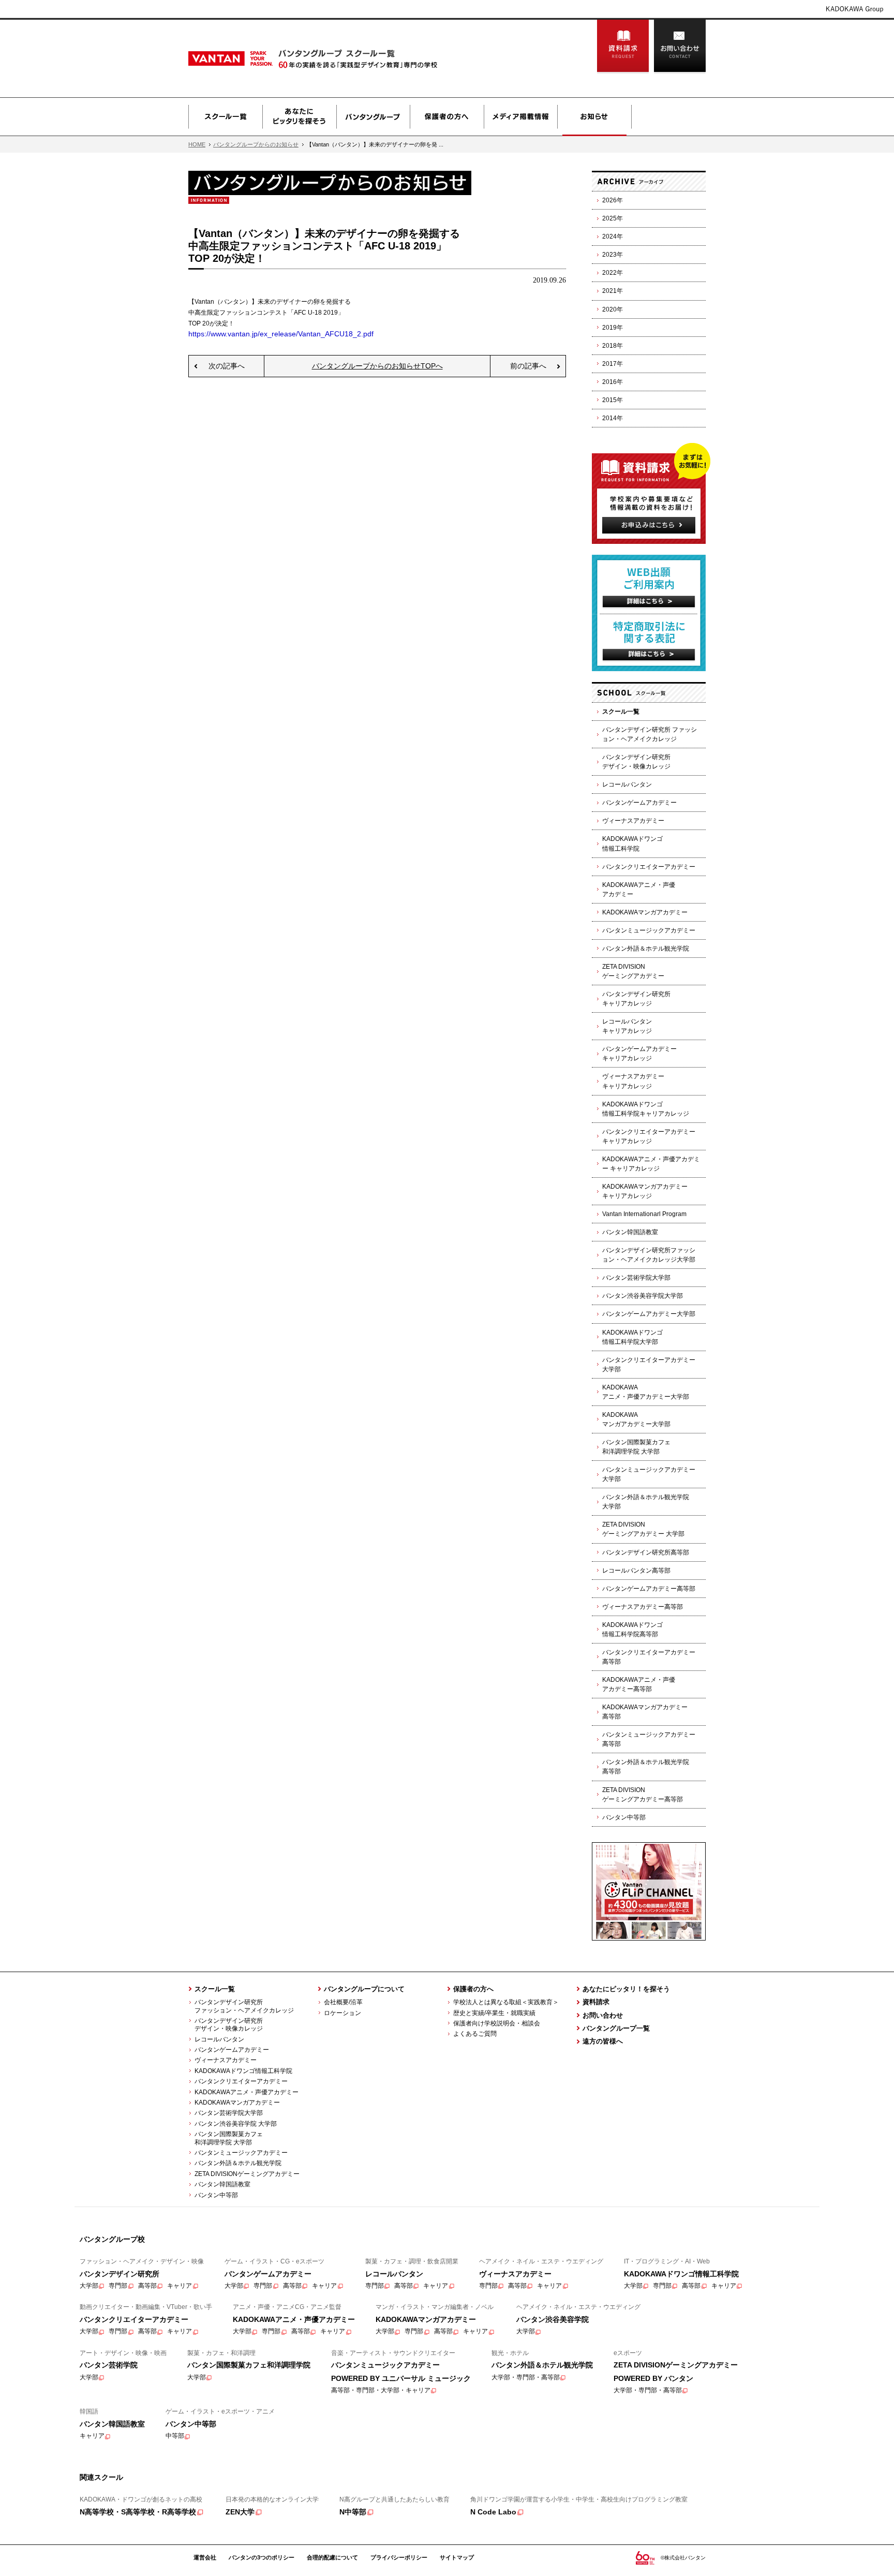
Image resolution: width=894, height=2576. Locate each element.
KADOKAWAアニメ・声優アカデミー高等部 (639, 1684)
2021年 (613, 291)
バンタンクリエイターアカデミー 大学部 (649, 1365)
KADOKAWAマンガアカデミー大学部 (636, 1419)
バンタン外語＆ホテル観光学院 (646, 949)
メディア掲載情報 (520, 117)
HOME (197, 144)
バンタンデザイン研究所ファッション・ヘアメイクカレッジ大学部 (649, 1255)
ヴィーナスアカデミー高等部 (643, 1607)
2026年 (613, 200)
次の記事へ (227, 366)
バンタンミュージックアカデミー (649, 930)
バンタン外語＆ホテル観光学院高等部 (646, 1767)
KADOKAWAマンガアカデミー (645, 912)
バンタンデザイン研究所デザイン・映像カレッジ (636, 762)
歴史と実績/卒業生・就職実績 (494, 2013)
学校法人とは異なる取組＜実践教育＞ (506, 2002)
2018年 (613, 346)
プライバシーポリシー (399, 2557)
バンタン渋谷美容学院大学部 (643, 1296)
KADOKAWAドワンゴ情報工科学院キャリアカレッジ (646, 1109)
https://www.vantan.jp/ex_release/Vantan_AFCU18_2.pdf (281, 334)
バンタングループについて (364, 1989)
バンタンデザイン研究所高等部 (646, 1552)
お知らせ (594, 117)
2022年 (613, 273)
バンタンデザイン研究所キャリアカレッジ (636, 999)
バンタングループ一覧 (616, 2028)
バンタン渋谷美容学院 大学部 (236, 2124)
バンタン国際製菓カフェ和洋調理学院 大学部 (636, 1447)
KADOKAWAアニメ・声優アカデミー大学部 (646, 1392)
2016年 (613, 382)
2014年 (613, 418)
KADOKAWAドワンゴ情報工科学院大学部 (632, 1337)
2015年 (613, 400)
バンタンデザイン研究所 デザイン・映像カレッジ (226, 2025)
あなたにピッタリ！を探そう (626, 1989)
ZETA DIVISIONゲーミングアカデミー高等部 (643, 1795)
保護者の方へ (447, 117)
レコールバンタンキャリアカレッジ (627, 1026)
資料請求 (623, 47)
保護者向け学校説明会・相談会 (497, 2023)
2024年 (613, 236)
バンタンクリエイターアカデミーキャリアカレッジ (649, 1136)
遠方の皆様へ (603, 2041)
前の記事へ (528, 366)
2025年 (613, 218)
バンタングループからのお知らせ (256, 144)
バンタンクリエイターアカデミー (649, 867)
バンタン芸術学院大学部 (636, 1278)
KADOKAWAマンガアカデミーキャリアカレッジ (645, 1191)
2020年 (613, 309)
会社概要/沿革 (343, 2002)
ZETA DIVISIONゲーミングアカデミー (633, 971)
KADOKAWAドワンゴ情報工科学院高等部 (632, 1630)
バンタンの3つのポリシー (262, 2557)
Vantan (256, 58)
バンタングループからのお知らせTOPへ (377, 366)
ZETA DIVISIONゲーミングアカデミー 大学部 (643, 1529)
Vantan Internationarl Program (644, 1214)
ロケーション (342, 2013)
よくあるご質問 (475, 2034)
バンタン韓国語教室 (630, 1232)
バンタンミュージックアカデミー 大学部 (649, 1474)
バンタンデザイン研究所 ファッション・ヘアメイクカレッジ (650, 734)
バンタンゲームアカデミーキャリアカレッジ (639, 1054)
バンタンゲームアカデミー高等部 (649, 1589)
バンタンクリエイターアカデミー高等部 (649, 1657)
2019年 (613, 328)
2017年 (613, 364)
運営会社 (205, 2557)
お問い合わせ (680, 47)
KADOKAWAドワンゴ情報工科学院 (632, 843)
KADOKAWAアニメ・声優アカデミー (639, 890)
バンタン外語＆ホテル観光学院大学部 (646, 1502)
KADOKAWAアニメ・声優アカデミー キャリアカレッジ (651, 1164)
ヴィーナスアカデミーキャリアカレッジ (633, 1081)
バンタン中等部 (624, 1817)
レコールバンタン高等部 (636, 1571)
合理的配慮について (332, 2557)
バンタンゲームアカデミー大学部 (649, 1314)
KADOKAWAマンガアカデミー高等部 (645, 1712)
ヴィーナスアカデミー (633, 821)
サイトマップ (457, 2557)
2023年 (613, 255)
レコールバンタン (627, 784)
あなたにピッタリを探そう (299, 117)
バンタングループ (373, 117)
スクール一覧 (225, 117)
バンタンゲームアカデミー (639, 803)
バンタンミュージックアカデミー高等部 (649, 1739)
